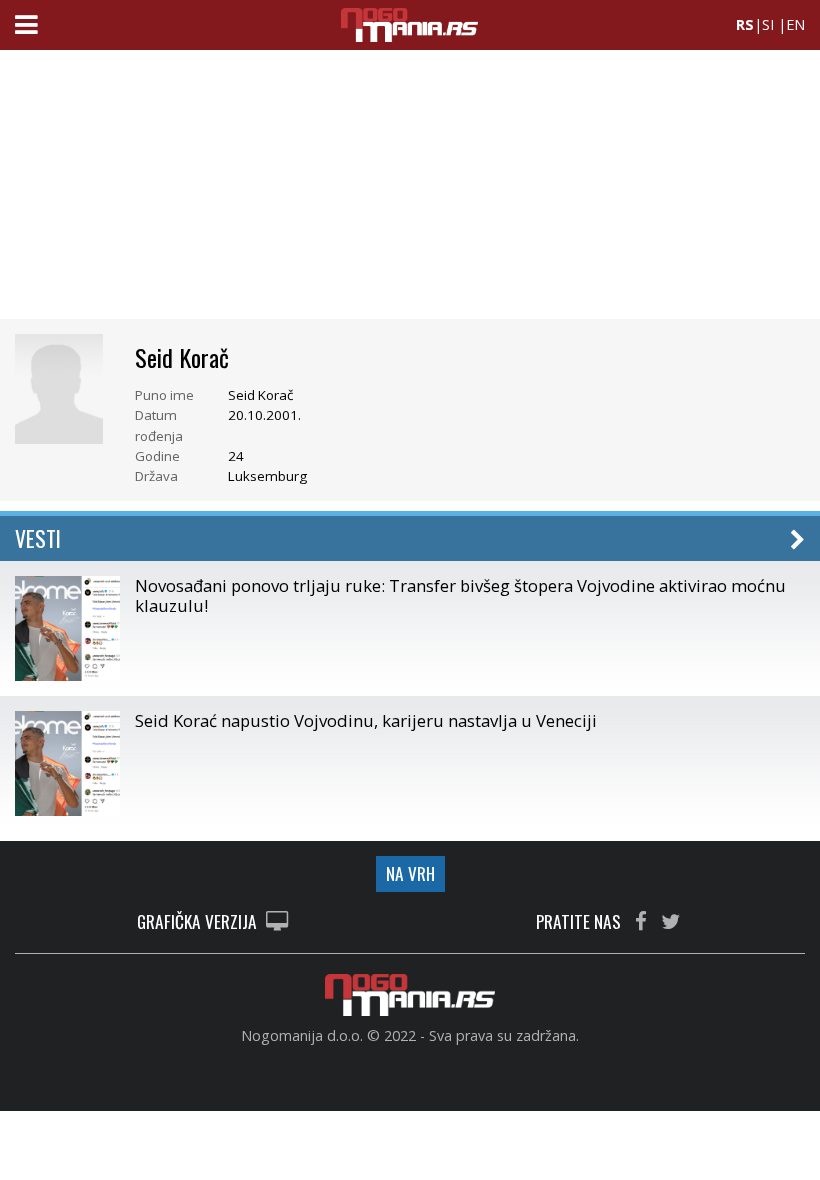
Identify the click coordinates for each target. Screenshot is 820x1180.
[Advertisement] (410, 190)
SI (768, 24)
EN (795, 24)
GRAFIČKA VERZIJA (199, 922)
